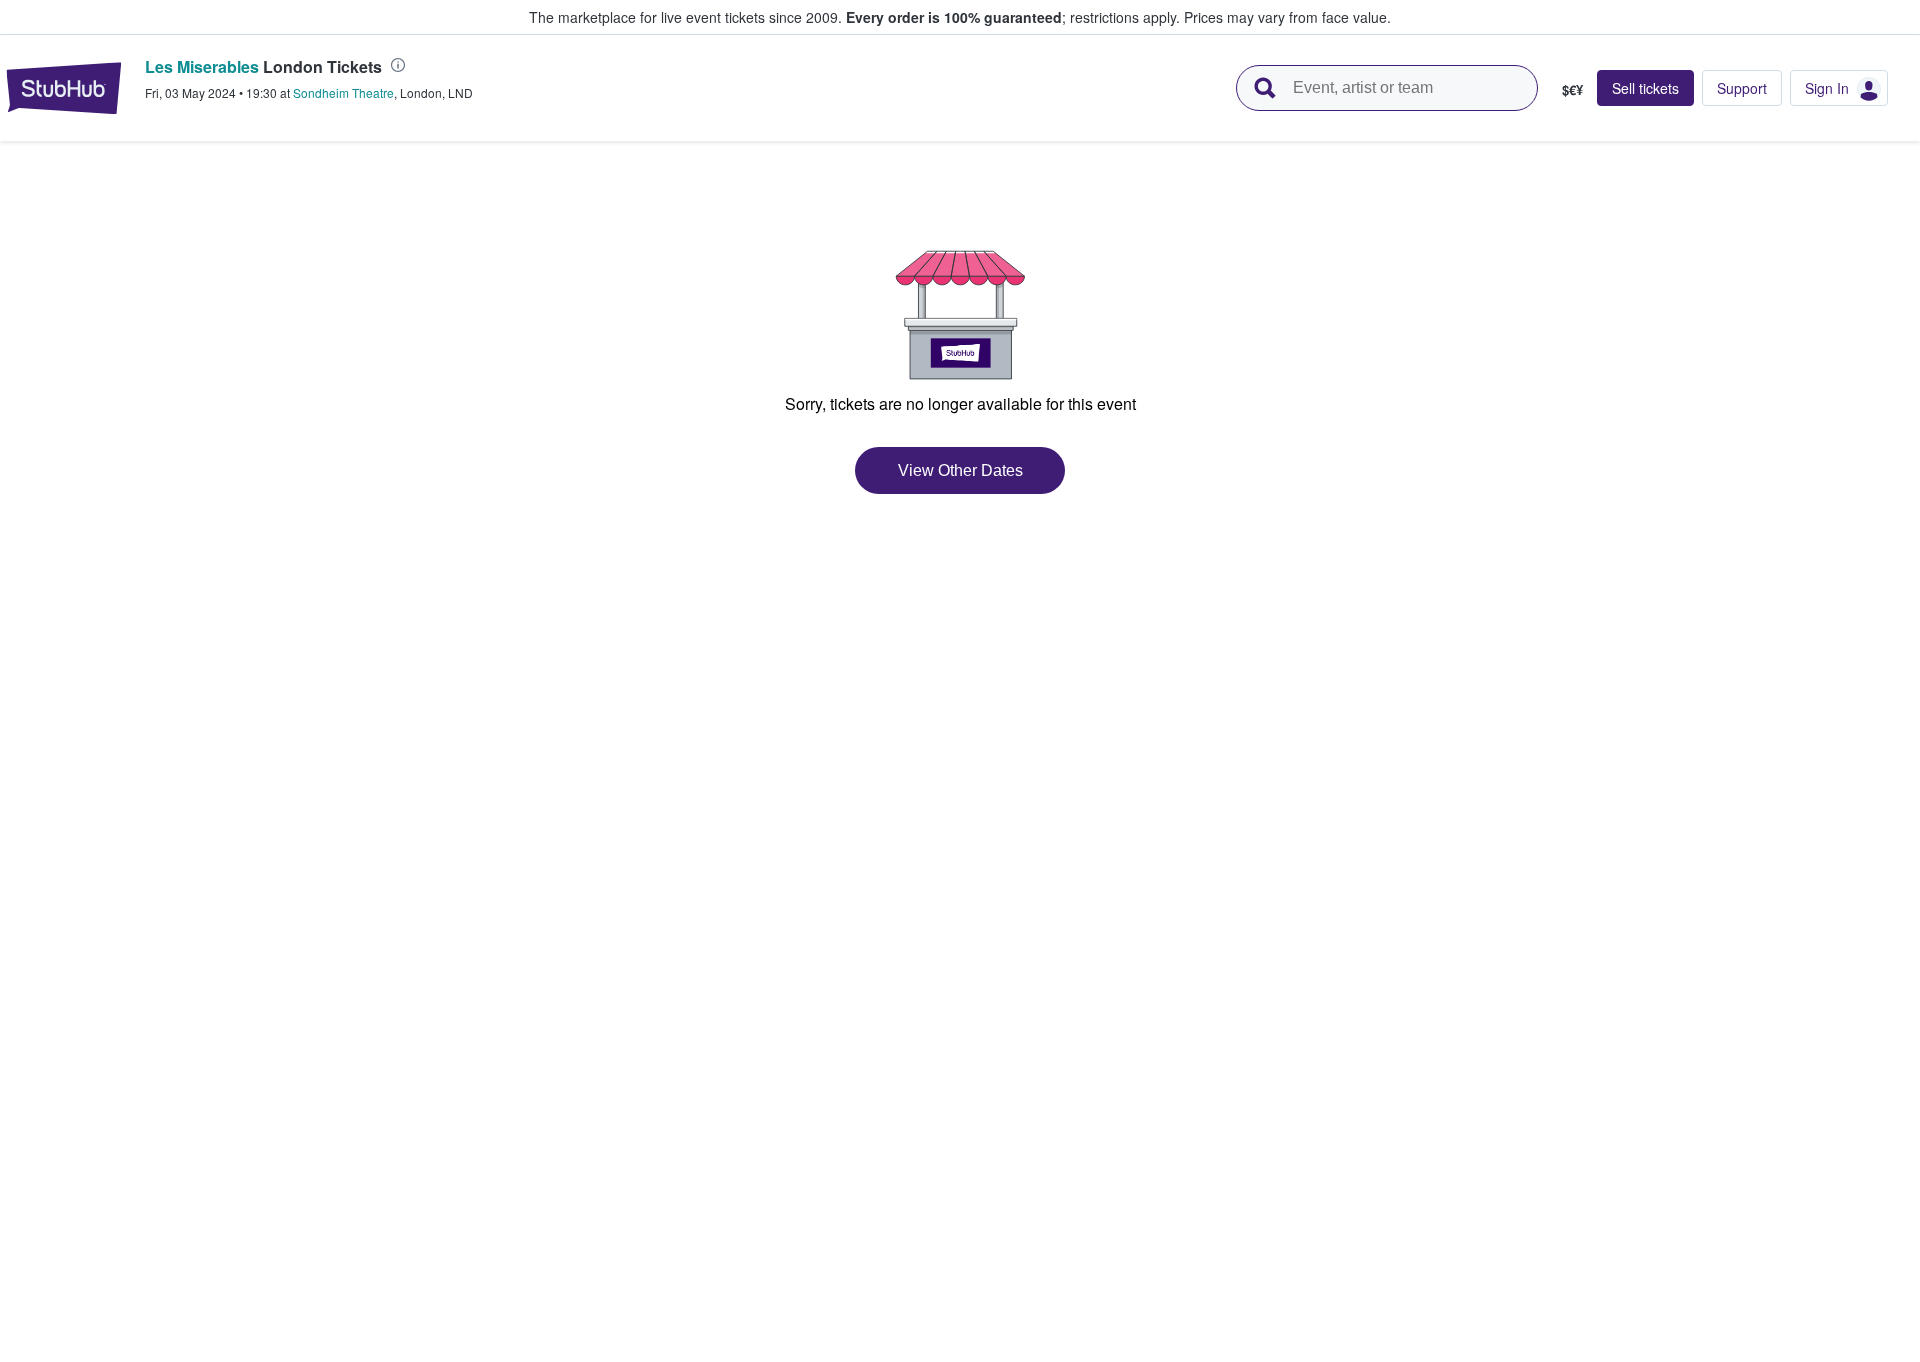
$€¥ (1572, 89)
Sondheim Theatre (343, 92)
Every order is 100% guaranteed (1013, 17)
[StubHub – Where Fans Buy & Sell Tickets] (64, 88)
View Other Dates (960, 470)
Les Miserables (202, 66)
